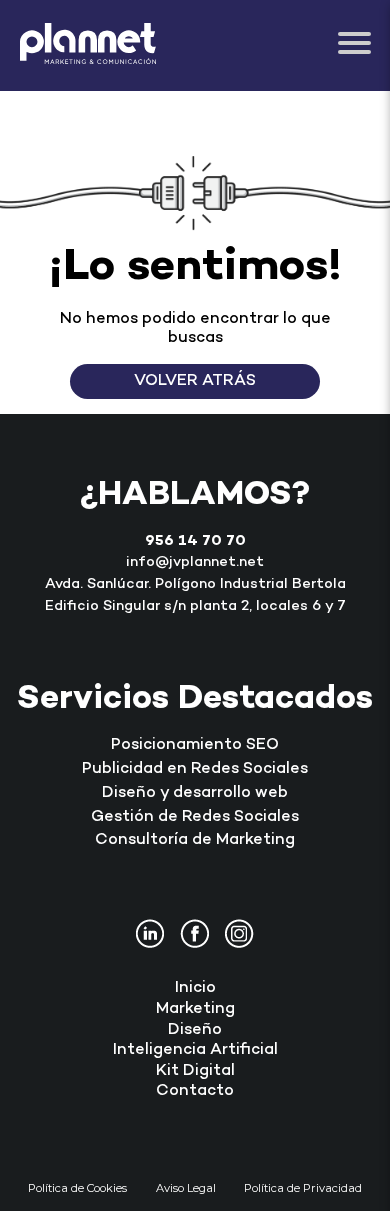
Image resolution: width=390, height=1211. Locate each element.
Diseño (195, 1030)
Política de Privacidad (303, 1188)
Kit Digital (195, 1071)
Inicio (195, 988)
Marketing (195, 1009)
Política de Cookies (77, 1188)
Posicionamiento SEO (195, 745)
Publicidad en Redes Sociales (195, 769)
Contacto (195, 1091)
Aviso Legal (186, 1188)
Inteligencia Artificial (195, 1050)
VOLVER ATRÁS (195, 381)
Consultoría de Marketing (195, 840)
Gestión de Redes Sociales (195, 817)
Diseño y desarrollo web (195, 793)
